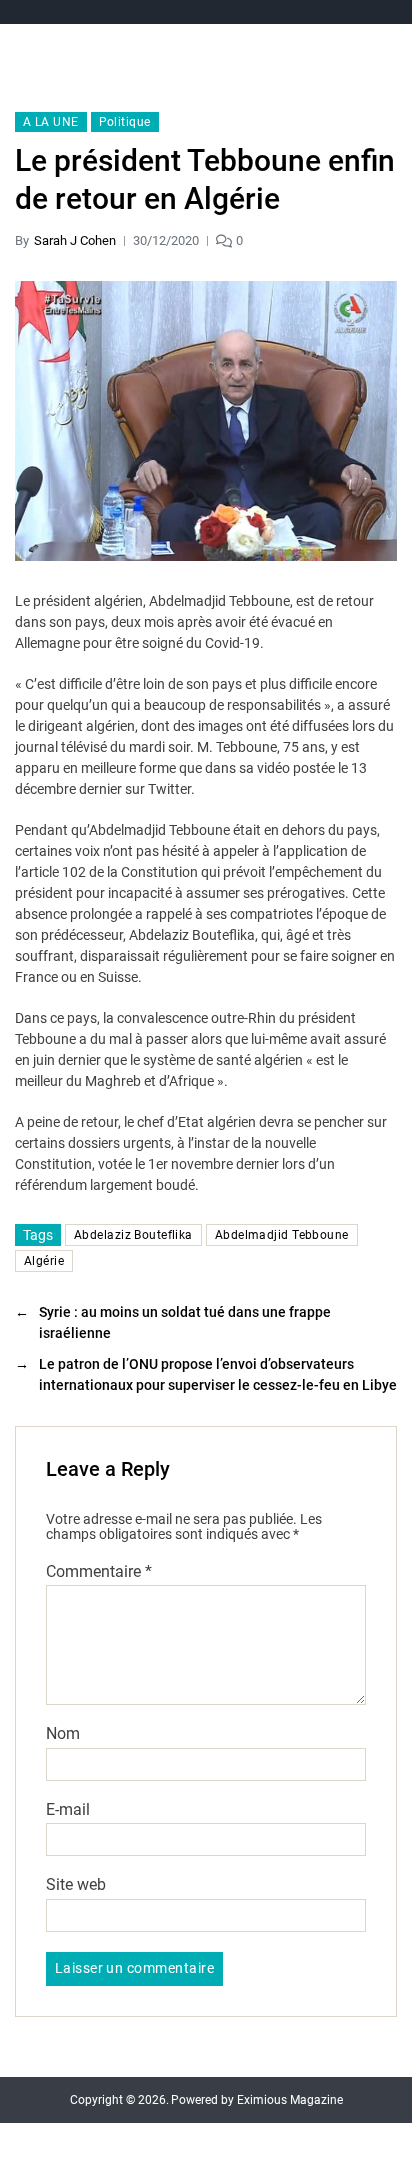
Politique (125, 122)
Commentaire (99, 1572)
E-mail (68, 1810)
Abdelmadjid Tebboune (282, 1235)
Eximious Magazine (290, 2100)
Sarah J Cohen (75, 240)
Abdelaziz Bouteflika (133, 1235)
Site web (76, 1885)
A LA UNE (51, 122)
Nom (63, 1734)
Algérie (44, 1261)
